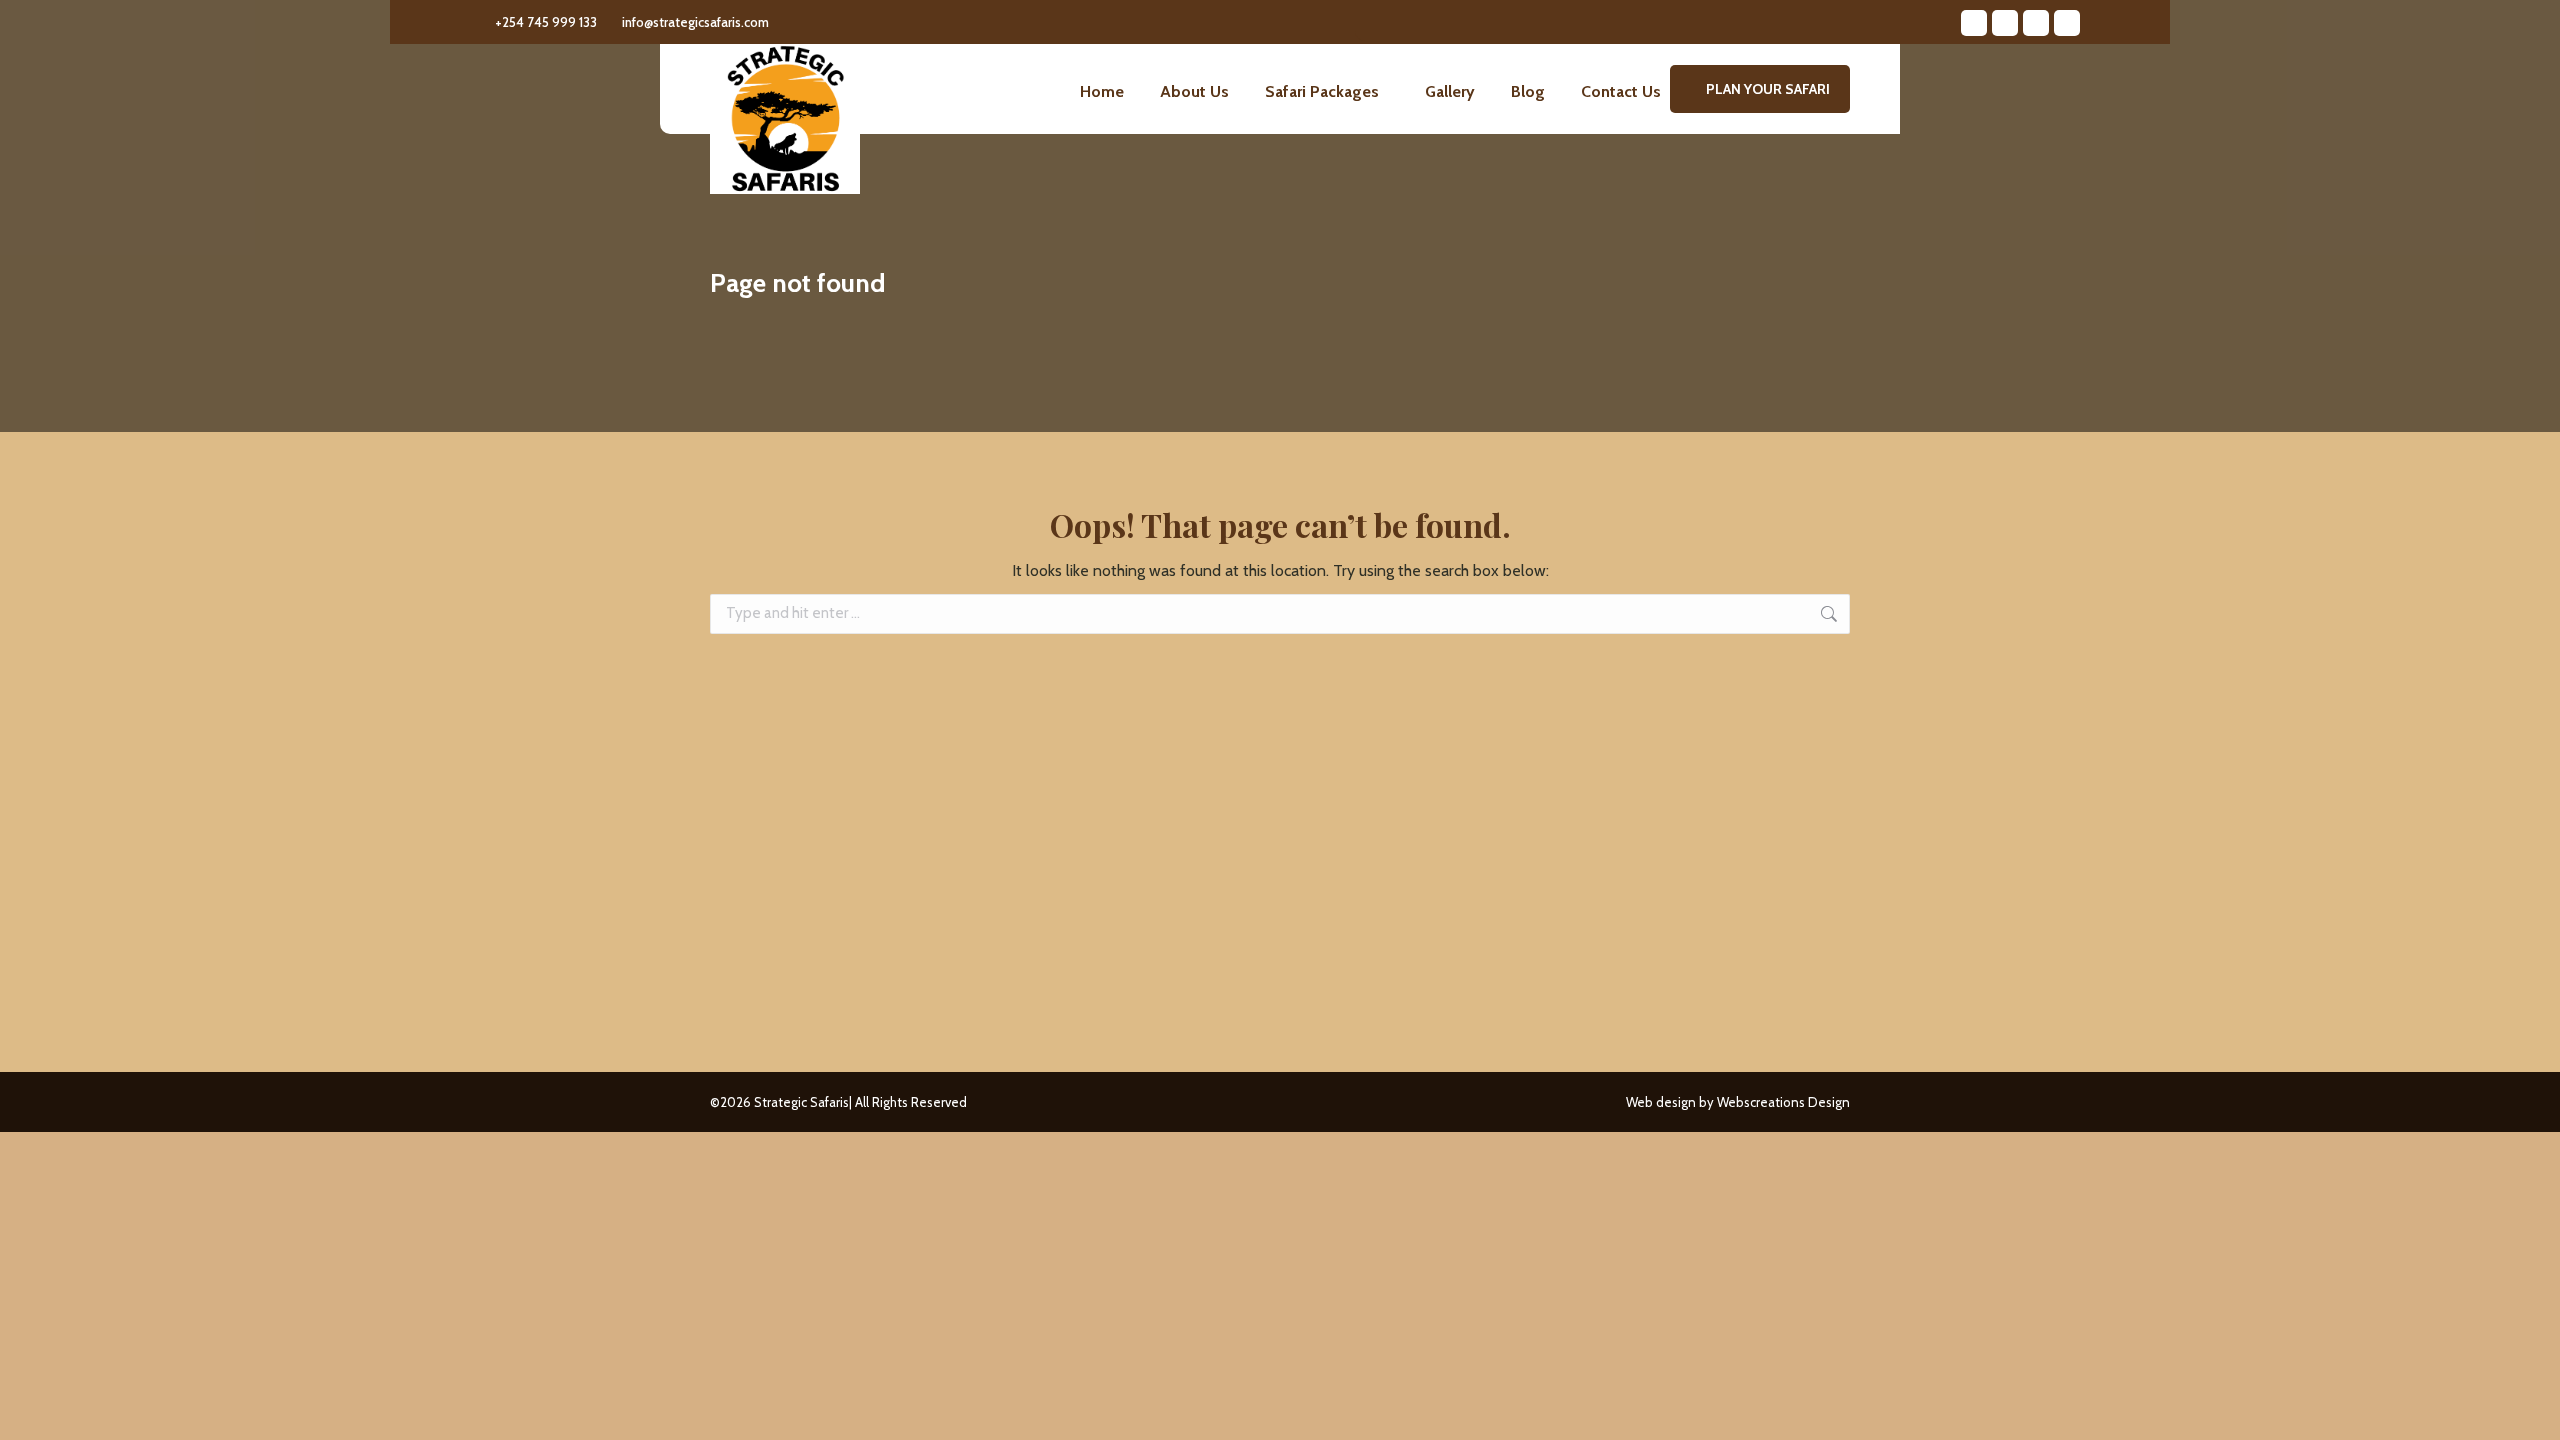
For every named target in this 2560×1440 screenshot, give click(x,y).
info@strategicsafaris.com (695, 22)
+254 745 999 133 (546, 22)
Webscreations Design (1783, 1102)
